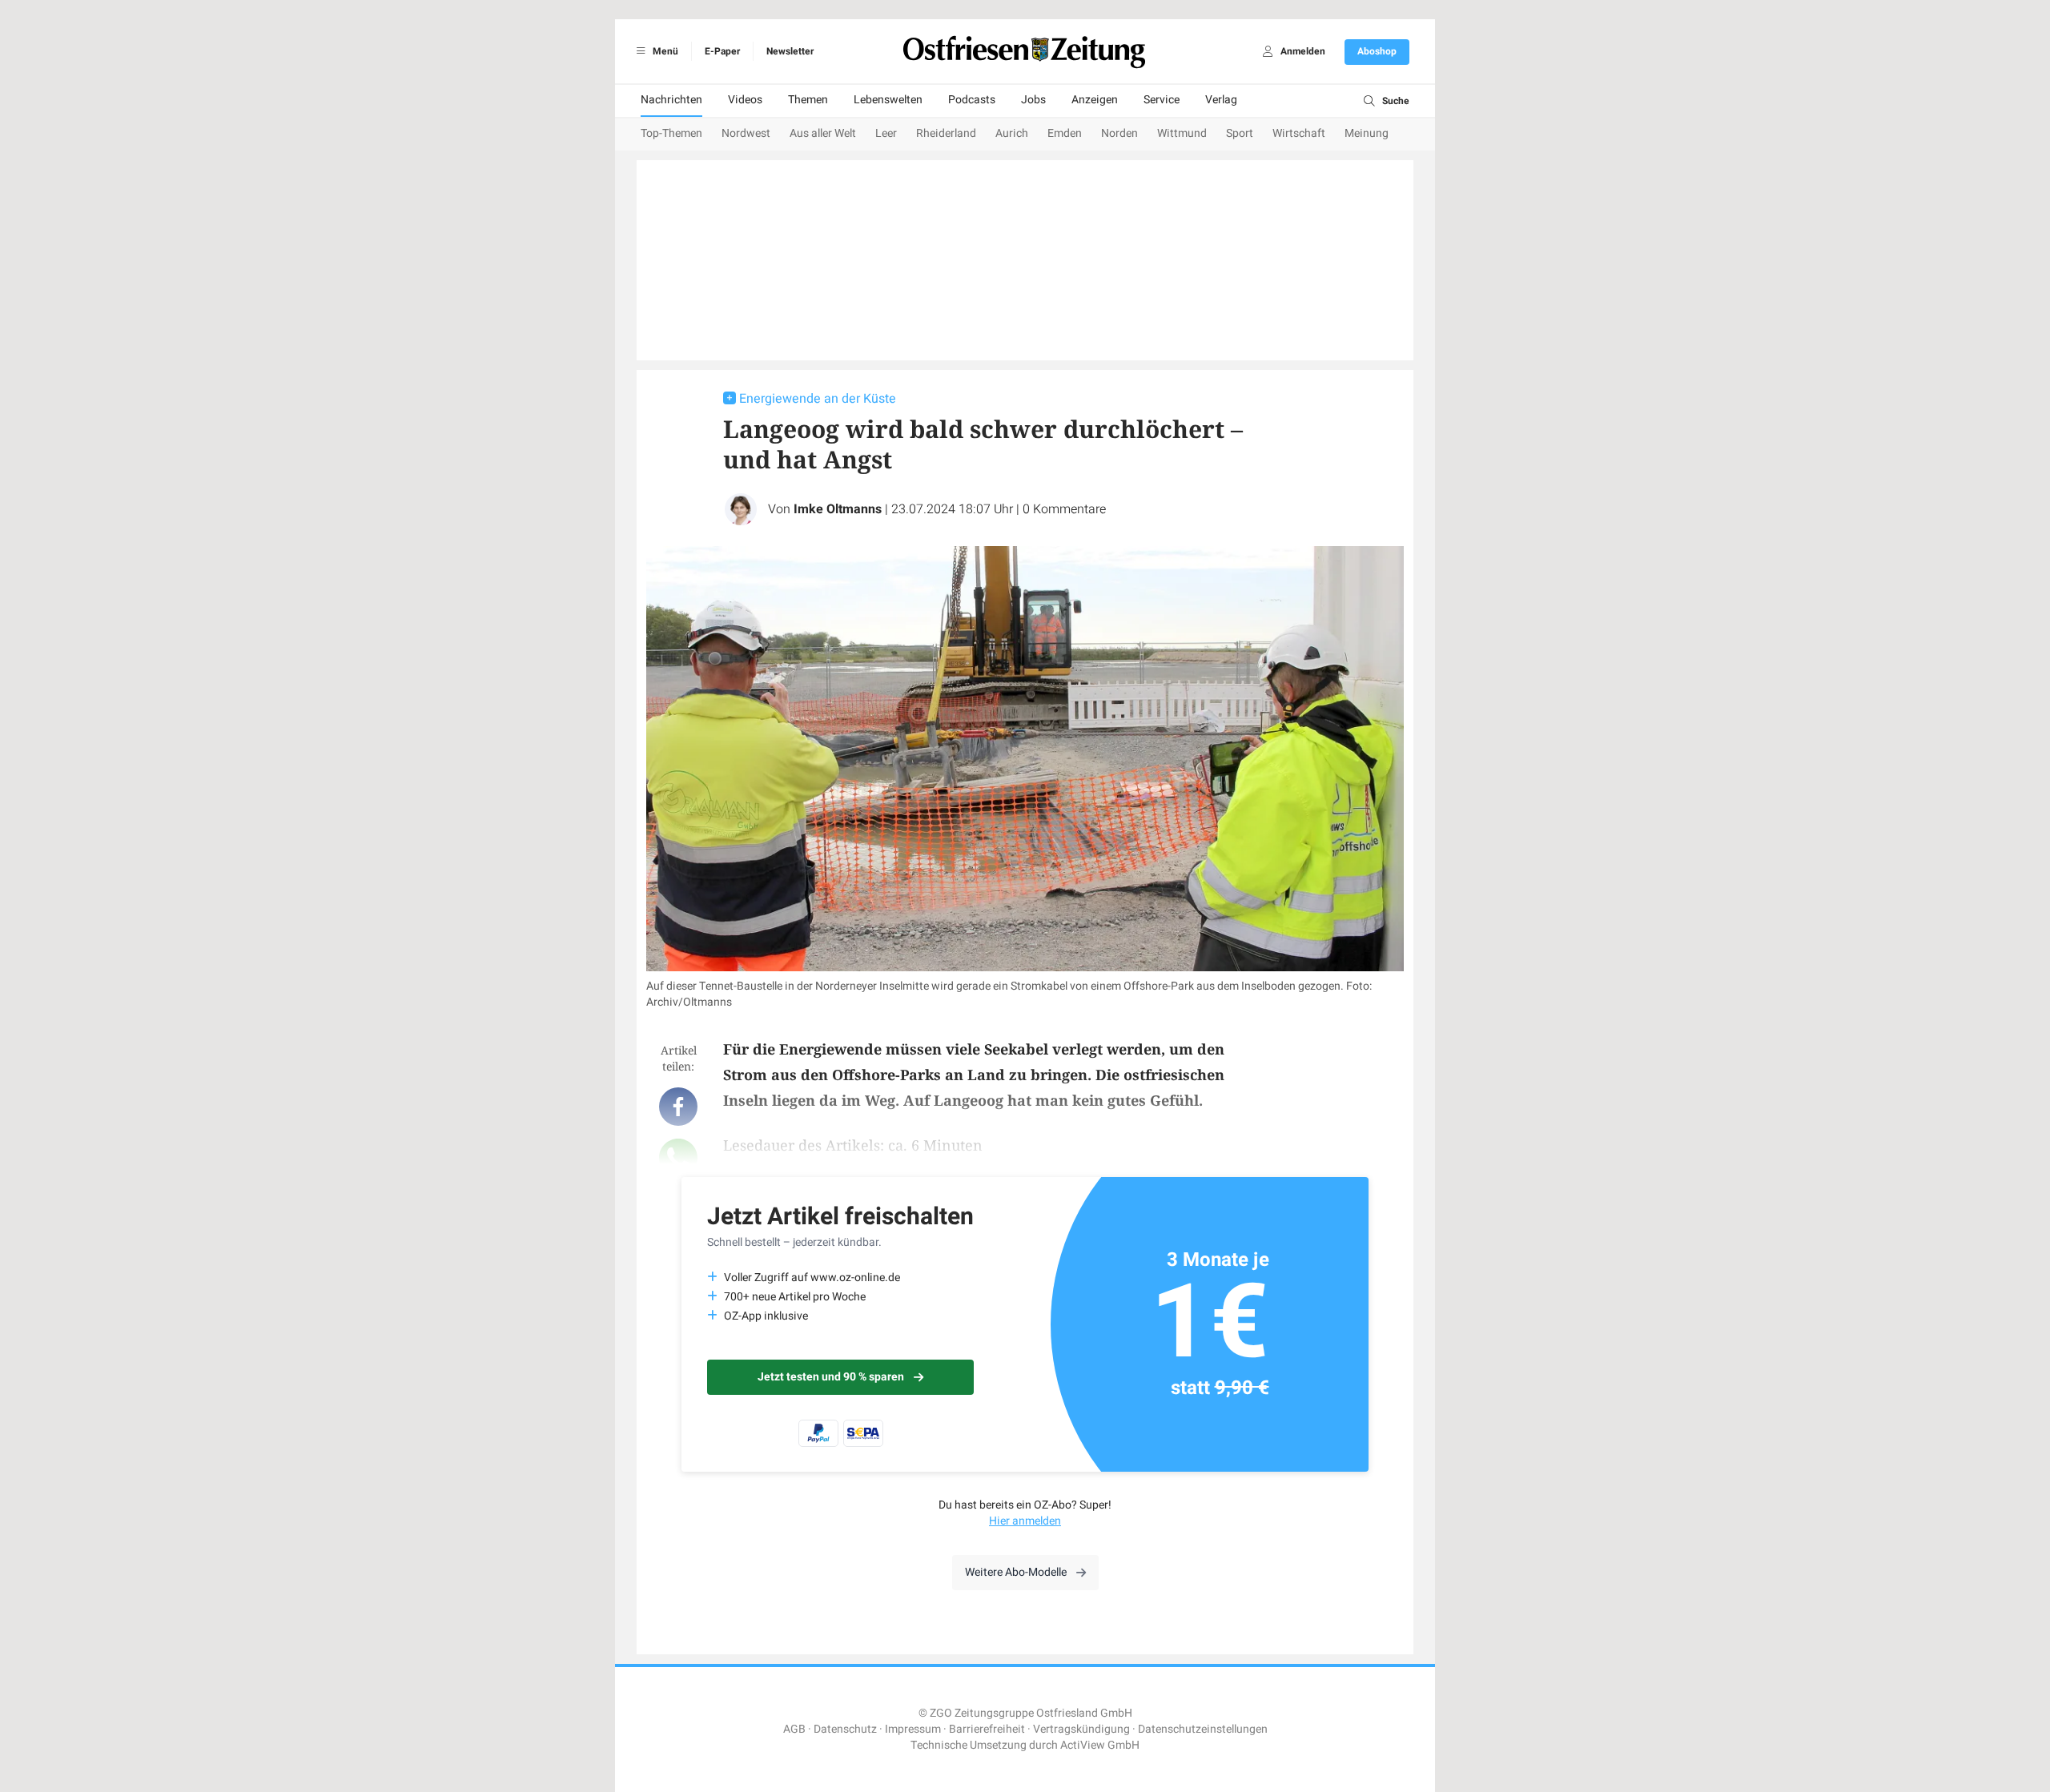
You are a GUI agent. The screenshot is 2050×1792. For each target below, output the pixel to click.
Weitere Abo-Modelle (1016, 1572)
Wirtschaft (1299, 133)
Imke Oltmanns (838, 509)
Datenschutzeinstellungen (1203, 1729)
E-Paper (722, 51)
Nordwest (746, 133)
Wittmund (1182, 133)
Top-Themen (671, 133)
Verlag (1221, 100)
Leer (886, 133)
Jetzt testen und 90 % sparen (831, 1377)
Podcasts (972, 100)
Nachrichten (671, 100)
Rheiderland (946, 133)
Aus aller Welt (823, 133)
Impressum (913, 1729)
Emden (1065, 133)
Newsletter (790, 51)
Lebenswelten (888, 100)
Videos (745, 100)
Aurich (1012, 133)
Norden (1119, 133)
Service (1162, 100)
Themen (808, 100)
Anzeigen (1095, 100)
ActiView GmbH (1100, 1745)
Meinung (1367, 133)
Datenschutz (845, 1729)
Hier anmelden (1025, 1521)
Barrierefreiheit (987, 1729)
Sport (1240, 133)
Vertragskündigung (1081, 1729)
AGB (794, 1729)
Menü (664, 51)
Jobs (1033, 100)
